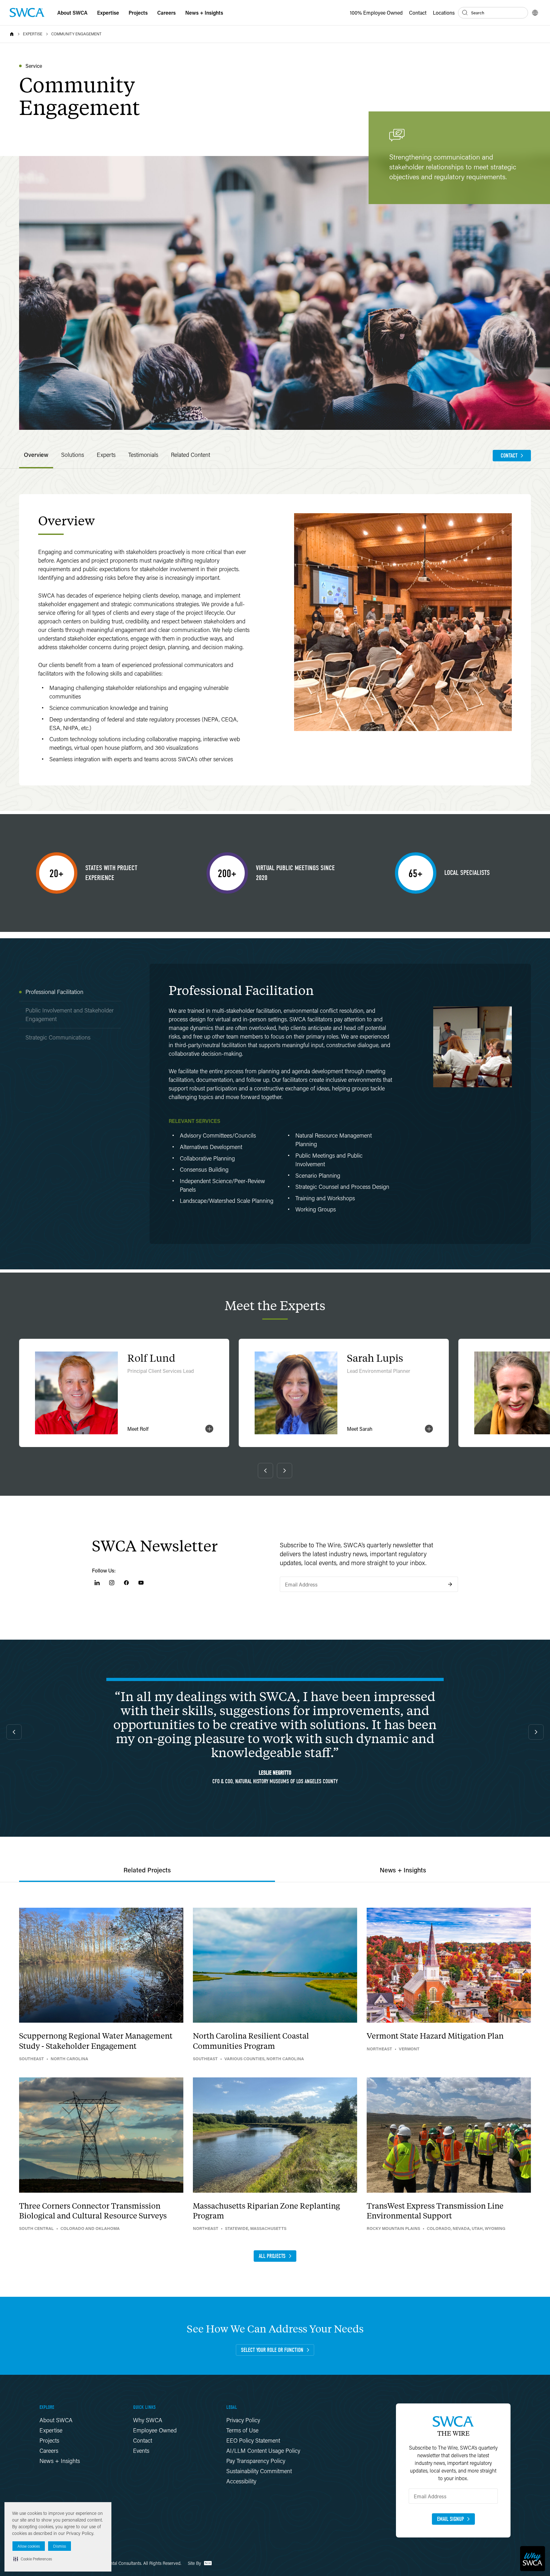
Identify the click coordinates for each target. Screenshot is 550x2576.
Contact (418, 13)
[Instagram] (112, 1583)
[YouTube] (141, 1583)
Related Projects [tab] (147, 1870)
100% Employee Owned (376, 13)
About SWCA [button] (72, 13)
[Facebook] (126, 1583)
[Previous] (265, 1471)
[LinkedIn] (97, 1583)
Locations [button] (444, 13)
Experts (106, 455)
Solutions (73, 455)
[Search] (465, 13)
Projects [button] (138, 13)
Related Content (190, 455)
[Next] (285, 1471)
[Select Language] (535, 13)
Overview (36, 455)
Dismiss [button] (60, 2546)
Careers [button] (166, 13)
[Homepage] (27, 13)
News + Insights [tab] (403, 1870)
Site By (195, 2563)
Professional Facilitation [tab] (54, 992)
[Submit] (450, 1584)
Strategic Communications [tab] (58, 1037)
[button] (33, 2559)
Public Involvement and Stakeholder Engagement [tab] (70, 1015)
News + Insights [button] (204, 13)
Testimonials (143, 455)
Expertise (33, 34)
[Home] (12, 34)
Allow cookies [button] (29, 2546)
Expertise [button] (108, 13)
